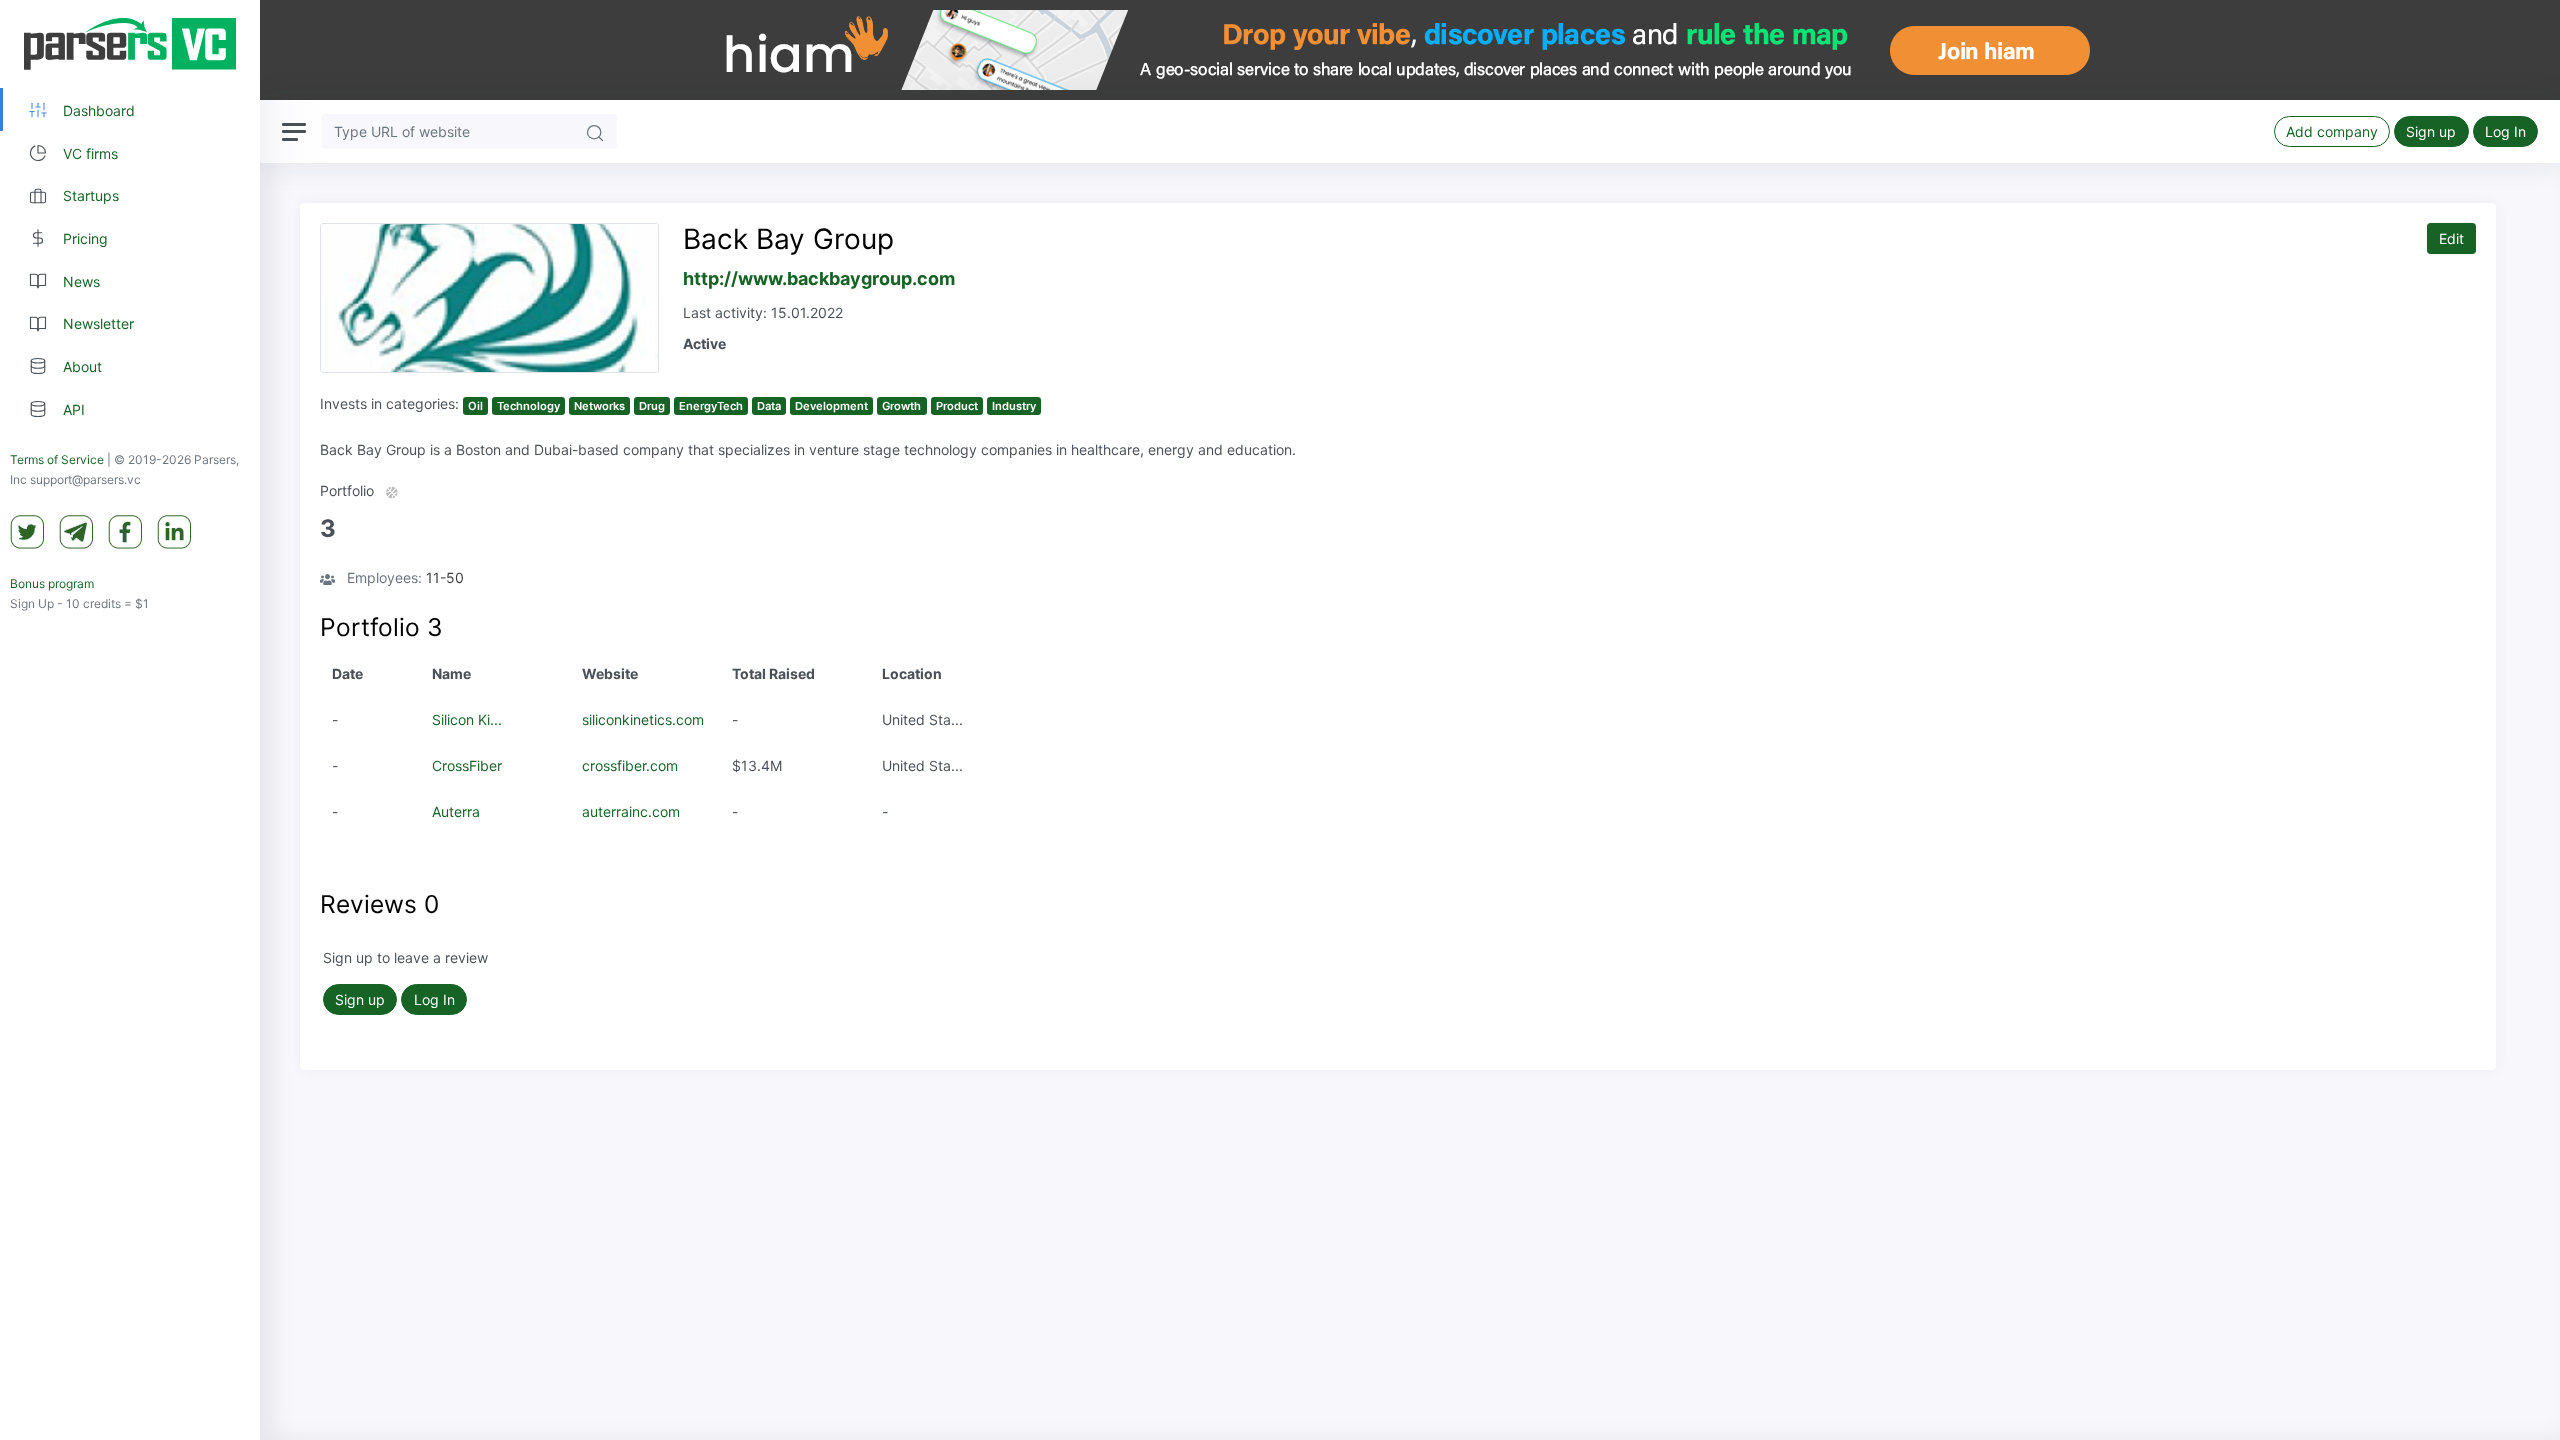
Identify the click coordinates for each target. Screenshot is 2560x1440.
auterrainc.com (631, 811)
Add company (2332, 131)
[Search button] (595, 131)
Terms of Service (57, 459)
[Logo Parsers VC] (130, 44)
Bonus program (52, 583)
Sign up (2431, 131)
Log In (2505, 131)
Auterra (456, 811)
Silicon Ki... (467, 719)
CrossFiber (467, 765)
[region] (130, 720)
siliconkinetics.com (643, 719)
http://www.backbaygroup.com (819, 278)
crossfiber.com (630, 765)
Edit (2451, 238)
